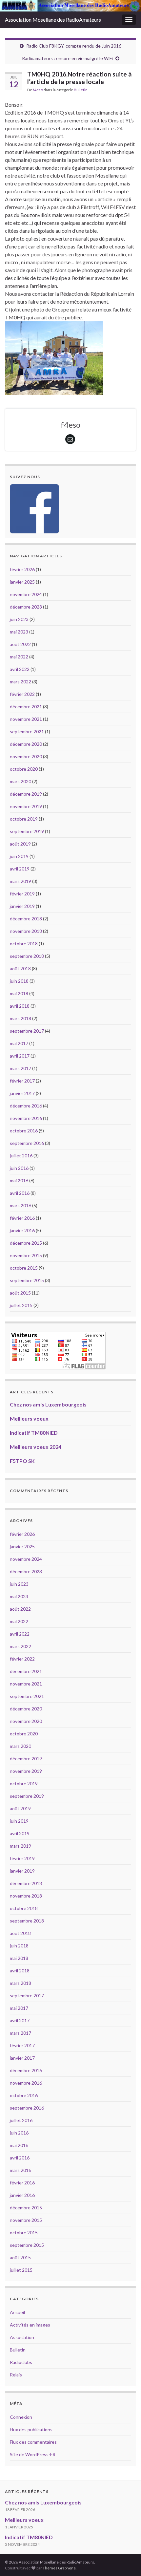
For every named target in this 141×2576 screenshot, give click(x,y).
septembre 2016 (27, 1143)
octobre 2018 (24, 944)
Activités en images (30, 2325)
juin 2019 (19, 856)
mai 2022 (19, 657)
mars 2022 (20, 682)
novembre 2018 (26, 931)
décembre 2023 (26, 607)
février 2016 (22, 1218)
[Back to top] (126, 2561)
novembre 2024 (26, 594)
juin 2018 (19, 981)
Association (22, 2337)
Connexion (21, 2417)
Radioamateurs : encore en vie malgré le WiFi (67, 58)
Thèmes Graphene (59, 2568)
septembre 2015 (27, 1280)
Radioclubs (21, 2362)
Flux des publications (31, 2429)
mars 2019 (20, 881)
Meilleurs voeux (29, 1418)
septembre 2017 (27, 1031)
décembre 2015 (26, 1243)
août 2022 (20, 644)
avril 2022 (20, 669)
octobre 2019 (24, 819)
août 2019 (20, 844)
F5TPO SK (22, 1461)
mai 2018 (19, 993)
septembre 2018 (27, 956)
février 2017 (22, 1081)
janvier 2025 (22, 582)
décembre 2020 (26, 744)
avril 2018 (20, 1006)
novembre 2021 (26, 719)
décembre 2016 (26, 1106)
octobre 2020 (24, 769)
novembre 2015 (26, 1255)
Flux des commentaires (33, 2442)
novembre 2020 (26, 756)
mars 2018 (20, 1018)
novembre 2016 (26, 1118)
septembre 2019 (27, 831)
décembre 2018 (26, 919)
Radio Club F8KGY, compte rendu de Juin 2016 (74, 46)
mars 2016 (20, 1205)
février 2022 (22, 694)
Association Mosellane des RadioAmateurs (53, 20)
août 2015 (20, 1293)
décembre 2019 (26, 794)
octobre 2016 (24, 1131)
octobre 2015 (24, 1268)
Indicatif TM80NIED (34, 1433)
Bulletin (81, 90)
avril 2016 (20, 1193)
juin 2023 (19, 619)
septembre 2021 (27, 731)
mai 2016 (19, 1181)
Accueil (17, 2312)
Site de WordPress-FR (33, 2454)
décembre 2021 (26, 707)
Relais (16, 2375)
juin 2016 (19, 1168)
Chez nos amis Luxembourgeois (48, 1404)
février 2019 (22, 894)
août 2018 (20, 968)
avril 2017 (20, 1056)
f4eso (38, 90)
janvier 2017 (22, 1093)
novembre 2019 (26, 806)
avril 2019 (20, 869)
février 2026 (22, 569)
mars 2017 (20, 1068)
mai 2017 (19, 1043)
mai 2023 (19, 632)
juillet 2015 (21, 1305)
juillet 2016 (21, 1156)
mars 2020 (20, 781)
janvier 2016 (22, 1230)
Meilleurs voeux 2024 (36, 1447)
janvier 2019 (22, 906)
